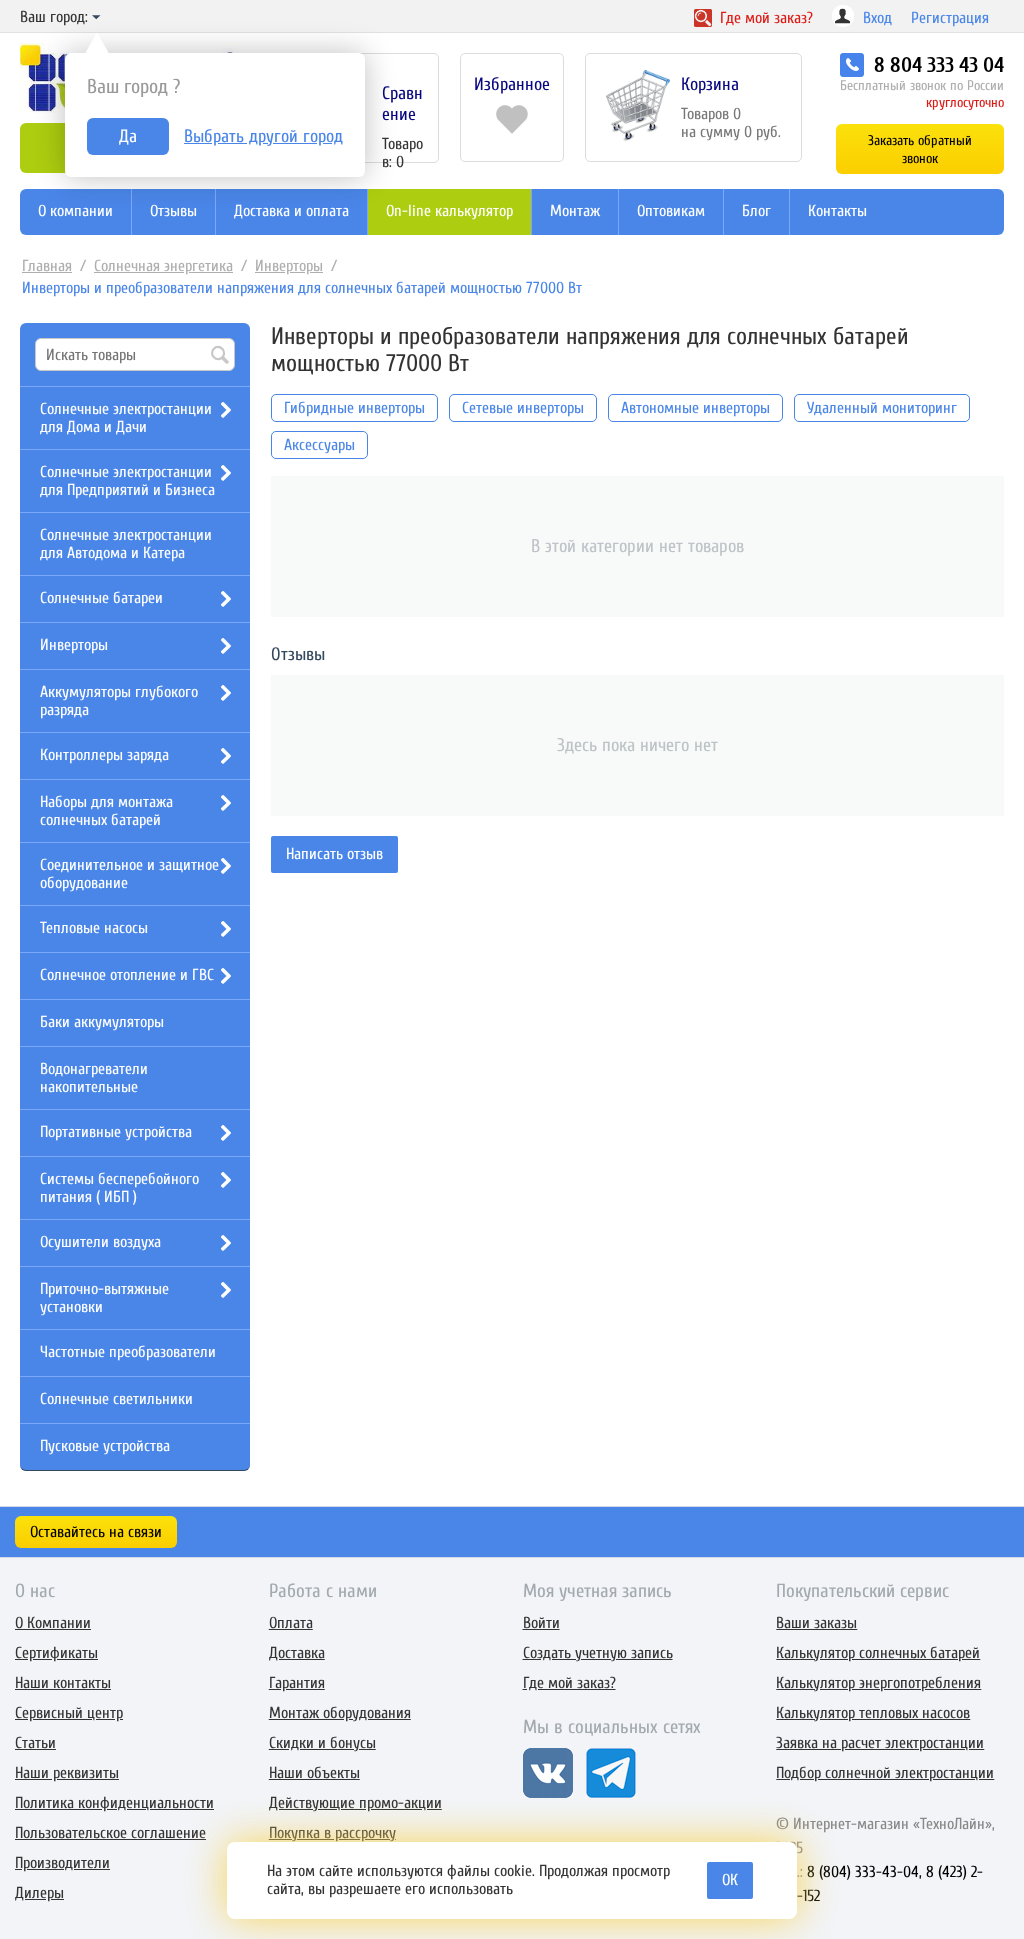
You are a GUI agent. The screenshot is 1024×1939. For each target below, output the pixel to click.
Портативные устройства (116, 1132)
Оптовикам (671, 211)
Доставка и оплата (291, 211)
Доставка (297, 1653)
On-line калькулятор (449, 211)
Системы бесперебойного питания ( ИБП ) (119, 1188)
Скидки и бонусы (322, 1743)
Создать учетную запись (598, 1653)
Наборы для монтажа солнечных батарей (106, 811)
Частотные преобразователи (128, 1352)
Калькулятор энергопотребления (878, 1683)
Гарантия (297, 1683)
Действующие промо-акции (355, 1803)
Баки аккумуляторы (102, 1022)
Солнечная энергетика (163, 266)
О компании (75, 211)
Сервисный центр (69, 1713)
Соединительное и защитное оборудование (129, 874)
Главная (47, 266)
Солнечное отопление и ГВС (127, 975)
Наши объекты (314, 1773)
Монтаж (575, 211)
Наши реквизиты (67, 1773)
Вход (877, 18)
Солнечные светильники (116, 1399)
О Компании (53, 1623)
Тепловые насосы (94, 928)
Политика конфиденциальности (114, 1803)
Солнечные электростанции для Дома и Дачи (126, 418)
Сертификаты (56, 1653)
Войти (541, 1623)
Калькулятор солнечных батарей (878, 1653)
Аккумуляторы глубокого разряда (119, 701)
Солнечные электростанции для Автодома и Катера (126, 544)
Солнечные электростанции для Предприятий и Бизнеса (127, 481)
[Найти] (220, 356)
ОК (730, 1880)
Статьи (35, 1743)
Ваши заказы (816, 1623)
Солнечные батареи (101, 598)
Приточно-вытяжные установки (104, 1298)
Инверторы (289, 266)
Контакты (837, 211)
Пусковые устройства (105, 1446)
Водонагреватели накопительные (94, 1078)
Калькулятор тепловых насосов (873, 1713)
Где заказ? (764, 18)
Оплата (291, 1623)
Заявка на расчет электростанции (880, 1743)
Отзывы (173, 211)
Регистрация (950, 18)
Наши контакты (63, 1683)
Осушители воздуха (100, 1242)
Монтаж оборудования (340, 1713)
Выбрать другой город (263, 136)
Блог (756, 211)
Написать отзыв (334, 854)
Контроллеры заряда (104, 755)
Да (128, 136)
